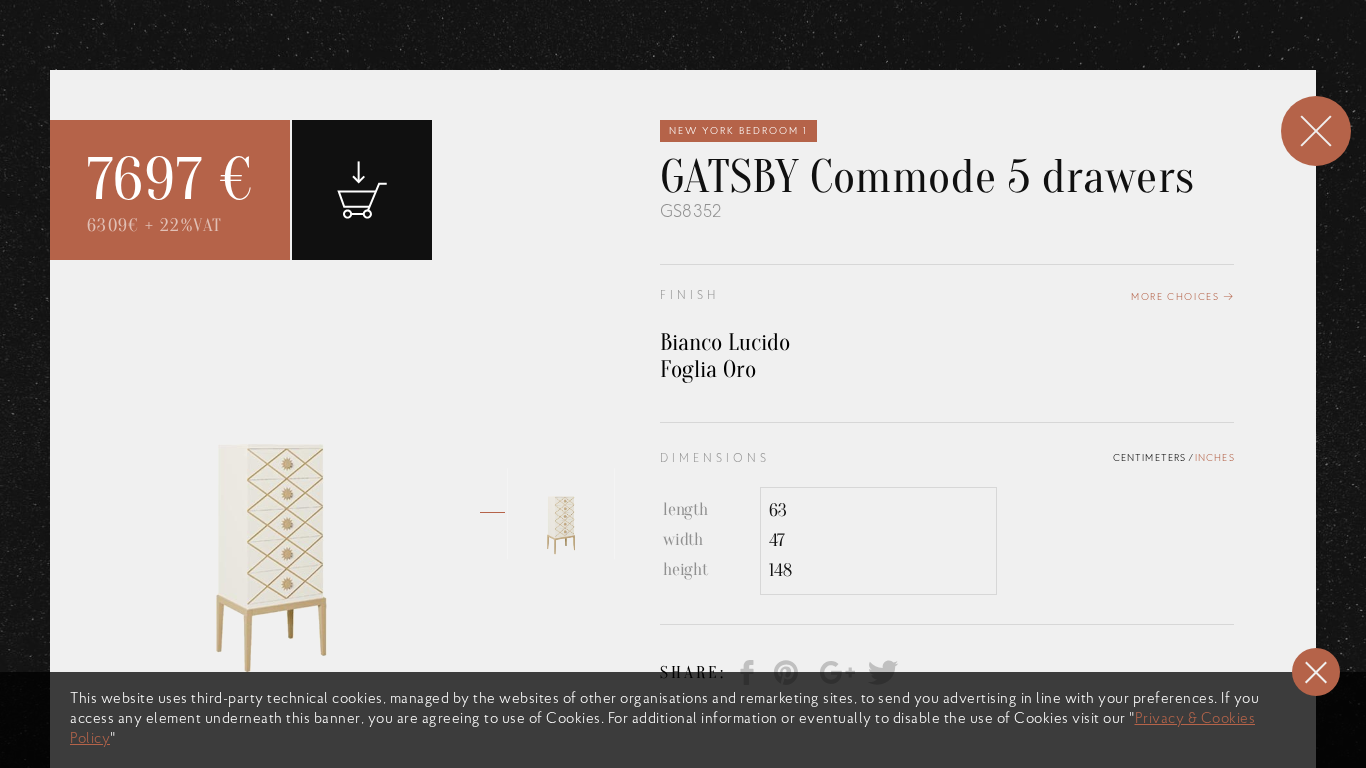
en (854, 70)
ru (916, 70)
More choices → (1182, 297)
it (885, 70)
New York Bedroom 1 (738, 131)
